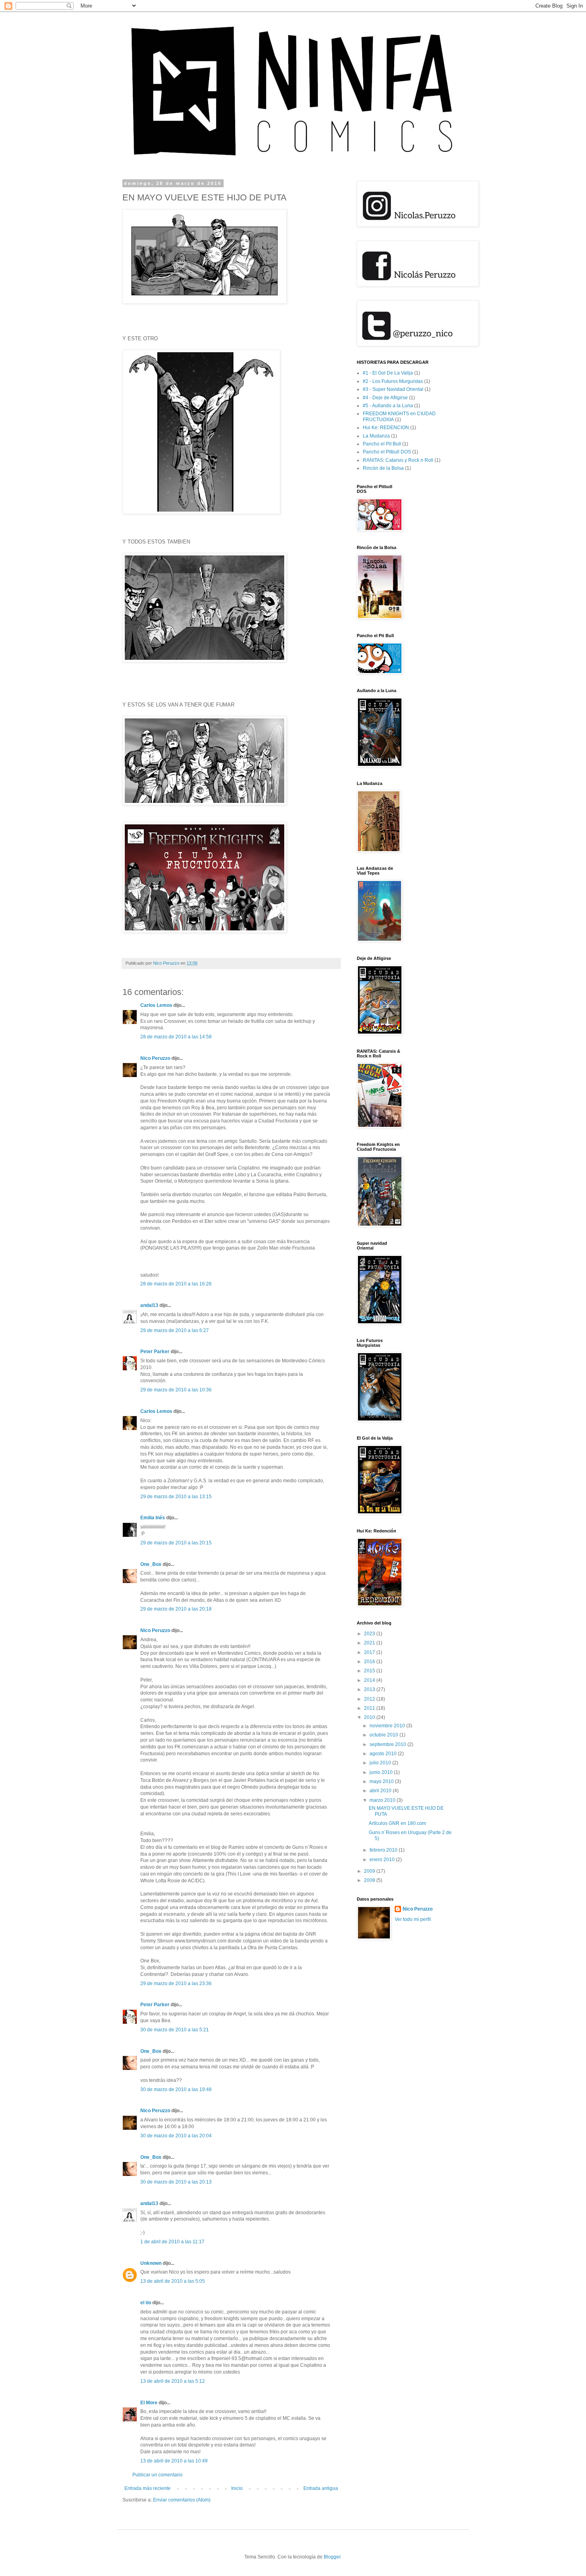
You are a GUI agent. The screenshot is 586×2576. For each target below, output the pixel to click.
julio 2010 (381, 1763)
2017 (370, 1652)
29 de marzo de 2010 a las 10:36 (176, 1390)
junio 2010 (382, 1772)
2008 (370, 1880)
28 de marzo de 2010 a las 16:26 (176, 1284)
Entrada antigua (321, 2488)
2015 (370, 1671)
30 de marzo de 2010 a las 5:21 (175, 2030)
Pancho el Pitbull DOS (387, 452)
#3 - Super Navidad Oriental (393, 389)
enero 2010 (383, 1860)
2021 (370, 1643)
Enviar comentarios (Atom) (182, 2500)
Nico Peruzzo (155, 1058)
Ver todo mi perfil (413, 1919)
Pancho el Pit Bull (382, 444)
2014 (370, 1680)
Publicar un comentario (157, 2475)
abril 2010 (381, 1791)
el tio (146, 2303)
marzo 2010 (383, 1800)
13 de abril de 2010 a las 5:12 (173, 2381)
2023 (370, 1634)
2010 (370, 1717)
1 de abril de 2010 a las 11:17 (172, 2242)
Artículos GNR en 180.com (397, 1823)
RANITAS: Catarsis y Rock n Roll (398, 460)
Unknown (151, 2263)
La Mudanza (376, 436)
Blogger (332, 2557)
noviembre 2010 (388, 1726)
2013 (370, 1689)
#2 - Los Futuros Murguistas (393, 381)
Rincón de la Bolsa (383, 468)
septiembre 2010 (388, 1744)
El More (149, 2403)
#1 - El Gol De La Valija (388, 373)
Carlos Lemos (156, 1005)
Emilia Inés (153, 1518)
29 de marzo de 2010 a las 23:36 (176, 1984)
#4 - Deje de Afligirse (385, 398)
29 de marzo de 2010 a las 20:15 (176, 1543)
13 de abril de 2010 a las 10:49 (174, 2461)
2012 (370, 1699)
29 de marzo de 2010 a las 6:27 (175, 1330)
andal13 (149, 1305)
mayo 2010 (382, 1781)
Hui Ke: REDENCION (386, 428)
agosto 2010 (384, 1754)
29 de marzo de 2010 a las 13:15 (176, 1497)
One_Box (151, 1564)
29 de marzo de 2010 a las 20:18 (176, 1609)
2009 (370, 1871)
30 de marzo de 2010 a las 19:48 (176, 2089)
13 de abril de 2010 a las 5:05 (173, 2281)
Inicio (237, 2488)
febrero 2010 (384, 1850)
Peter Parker (155, 1352)
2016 (370, 1662)
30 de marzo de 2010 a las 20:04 (176, 2136)
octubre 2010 (384, 1735)
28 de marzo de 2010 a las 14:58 (176, 1037)
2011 (370, 1708)
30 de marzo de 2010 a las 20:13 (176, 2182)
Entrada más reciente (147, 2488)
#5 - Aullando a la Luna (388, 406)
